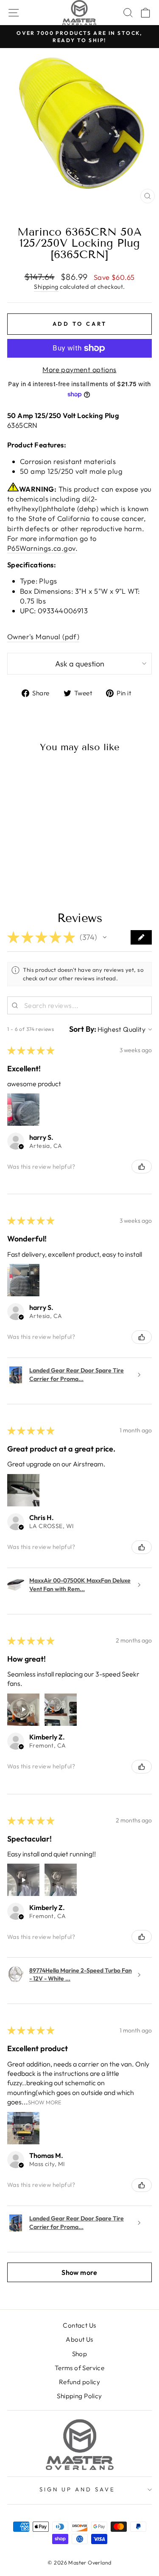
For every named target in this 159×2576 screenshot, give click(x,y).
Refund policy (79, 2382)
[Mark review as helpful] (142, 1167)
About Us (79, 2339)
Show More (45, 2102)
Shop (80, 2354)
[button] (105, 937)
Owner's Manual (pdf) (43, 636)
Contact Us (79, 2325)
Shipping (46, 287)
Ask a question (80, 664)
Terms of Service (80, 2368)
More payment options (79, 369)
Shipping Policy (79, 2396)
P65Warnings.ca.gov (41, 548)
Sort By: (83, 1029)
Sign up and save (77, 2489)
